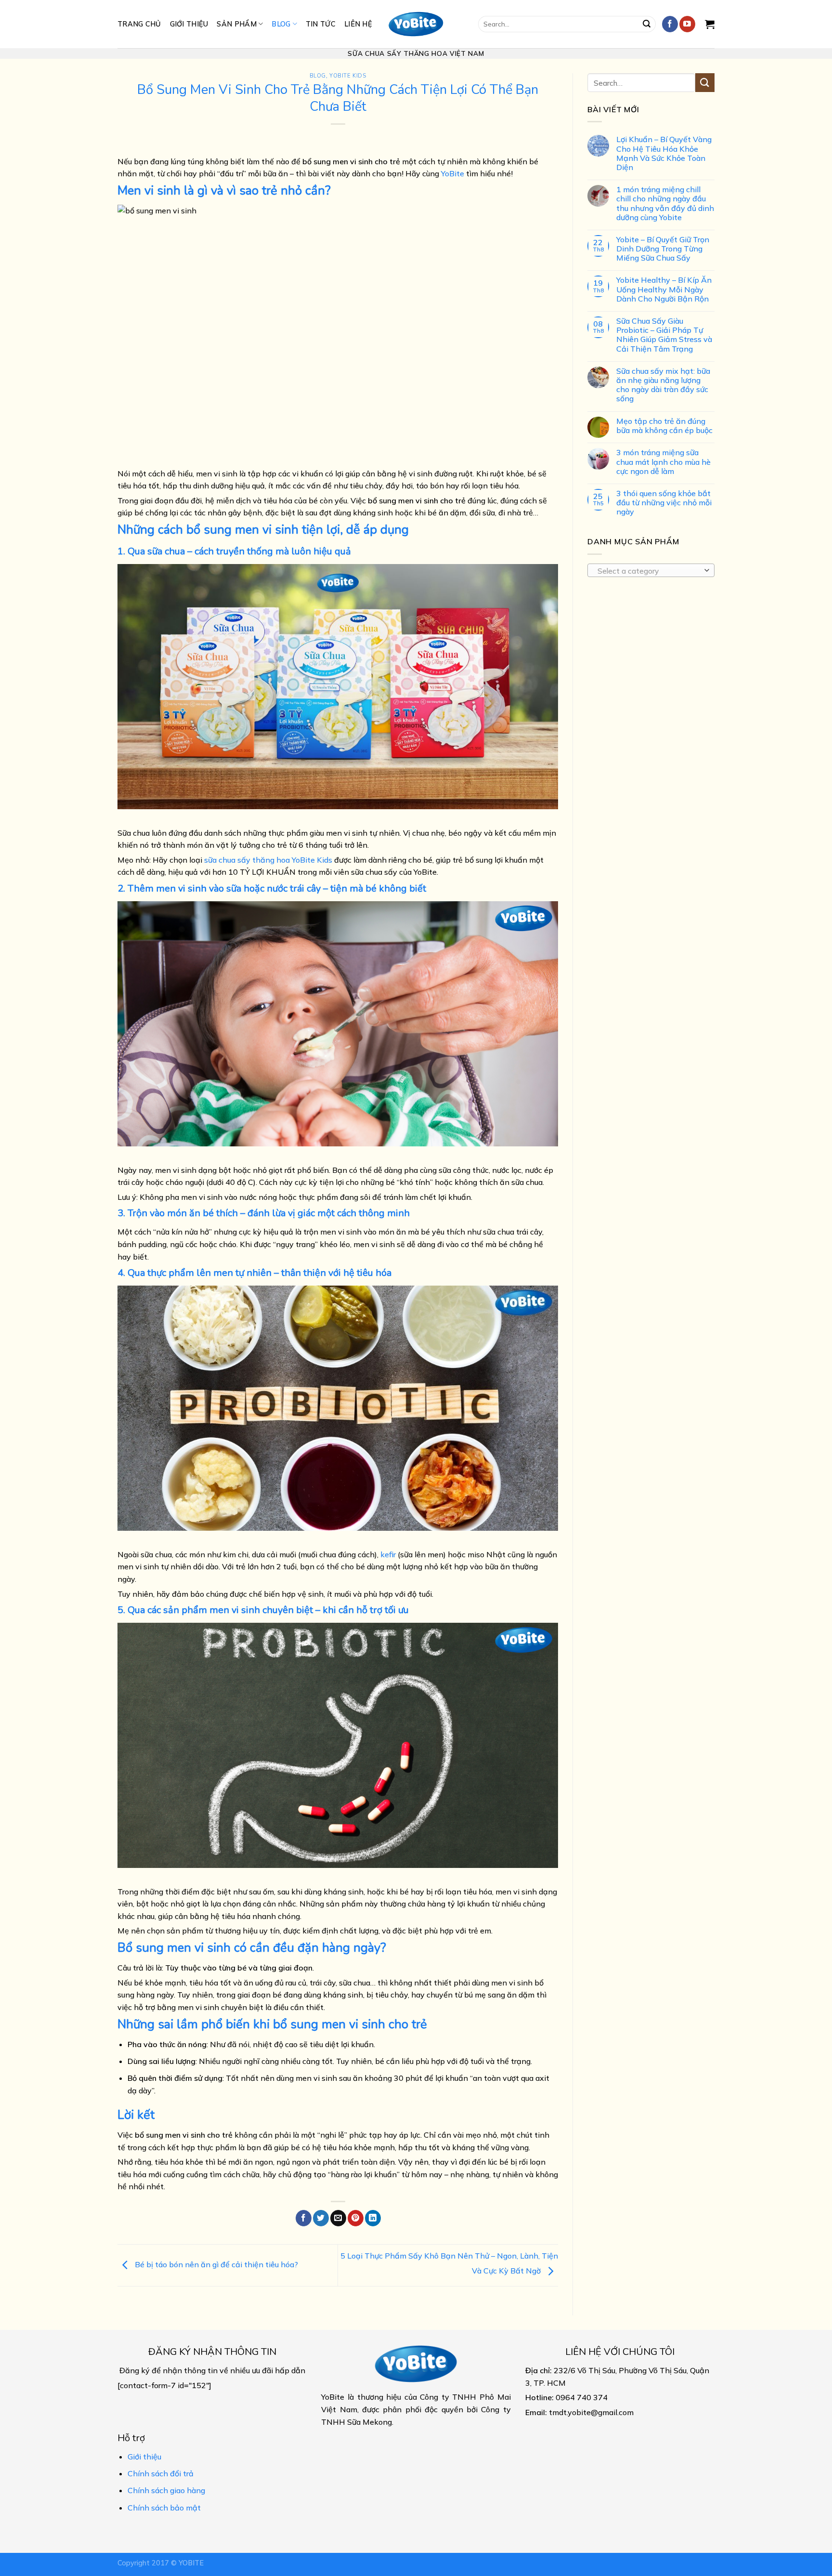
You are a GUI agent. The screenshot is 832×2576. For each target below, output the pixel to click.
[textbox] (649, 570)
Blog (281, 24)
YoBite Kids (348, 76)
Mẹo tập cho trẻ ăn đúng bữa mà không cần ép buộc (664, 425)
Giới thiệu (189, 24)
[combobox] (651, 570)
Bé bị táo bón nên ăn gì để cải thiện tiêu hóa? (215, 2264)
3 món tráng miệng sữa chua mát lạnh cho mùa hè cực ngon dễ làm (663, 462)
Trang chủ (139, 24)
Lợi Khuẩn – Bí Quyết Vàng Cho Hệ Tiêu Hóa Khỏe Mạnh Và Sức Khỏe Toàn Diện (664, 153)
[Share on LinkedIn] (373, 2218)
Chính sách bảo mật (164, 2508)
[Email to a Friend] (338, 2218)
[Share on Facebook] (304, 2218)
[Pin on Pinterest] (356, 2218)
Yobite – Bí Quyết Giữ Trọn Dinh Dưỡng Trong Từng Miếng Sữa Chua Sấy (663, 249)
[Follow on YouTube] (687, 24)
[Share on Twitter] (321, 2218)
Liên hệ (358, 24)
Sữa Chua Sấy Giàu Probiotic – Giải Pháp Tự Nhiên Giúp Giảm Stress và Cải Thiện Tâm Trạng (664, 335)
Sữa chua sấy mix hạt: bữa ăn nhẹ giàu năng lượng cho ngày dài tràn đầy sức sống (663, 385)
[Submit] (647, 24)
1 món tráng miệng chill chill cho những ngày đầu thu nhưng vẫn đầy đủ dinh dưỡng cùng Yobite (665, 204)
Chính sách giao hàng (166, 2490)
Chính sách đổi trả (161, 2473)
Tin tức (321, 24)
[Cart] (710, 24)
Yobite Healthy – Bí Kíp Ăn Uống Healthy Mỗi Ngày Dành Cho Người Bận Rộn (664, 289)
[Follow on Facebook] (670, 24)
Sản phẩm (236, 24)
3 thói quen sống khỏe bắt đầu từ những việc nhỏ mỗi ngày (664, 503)
